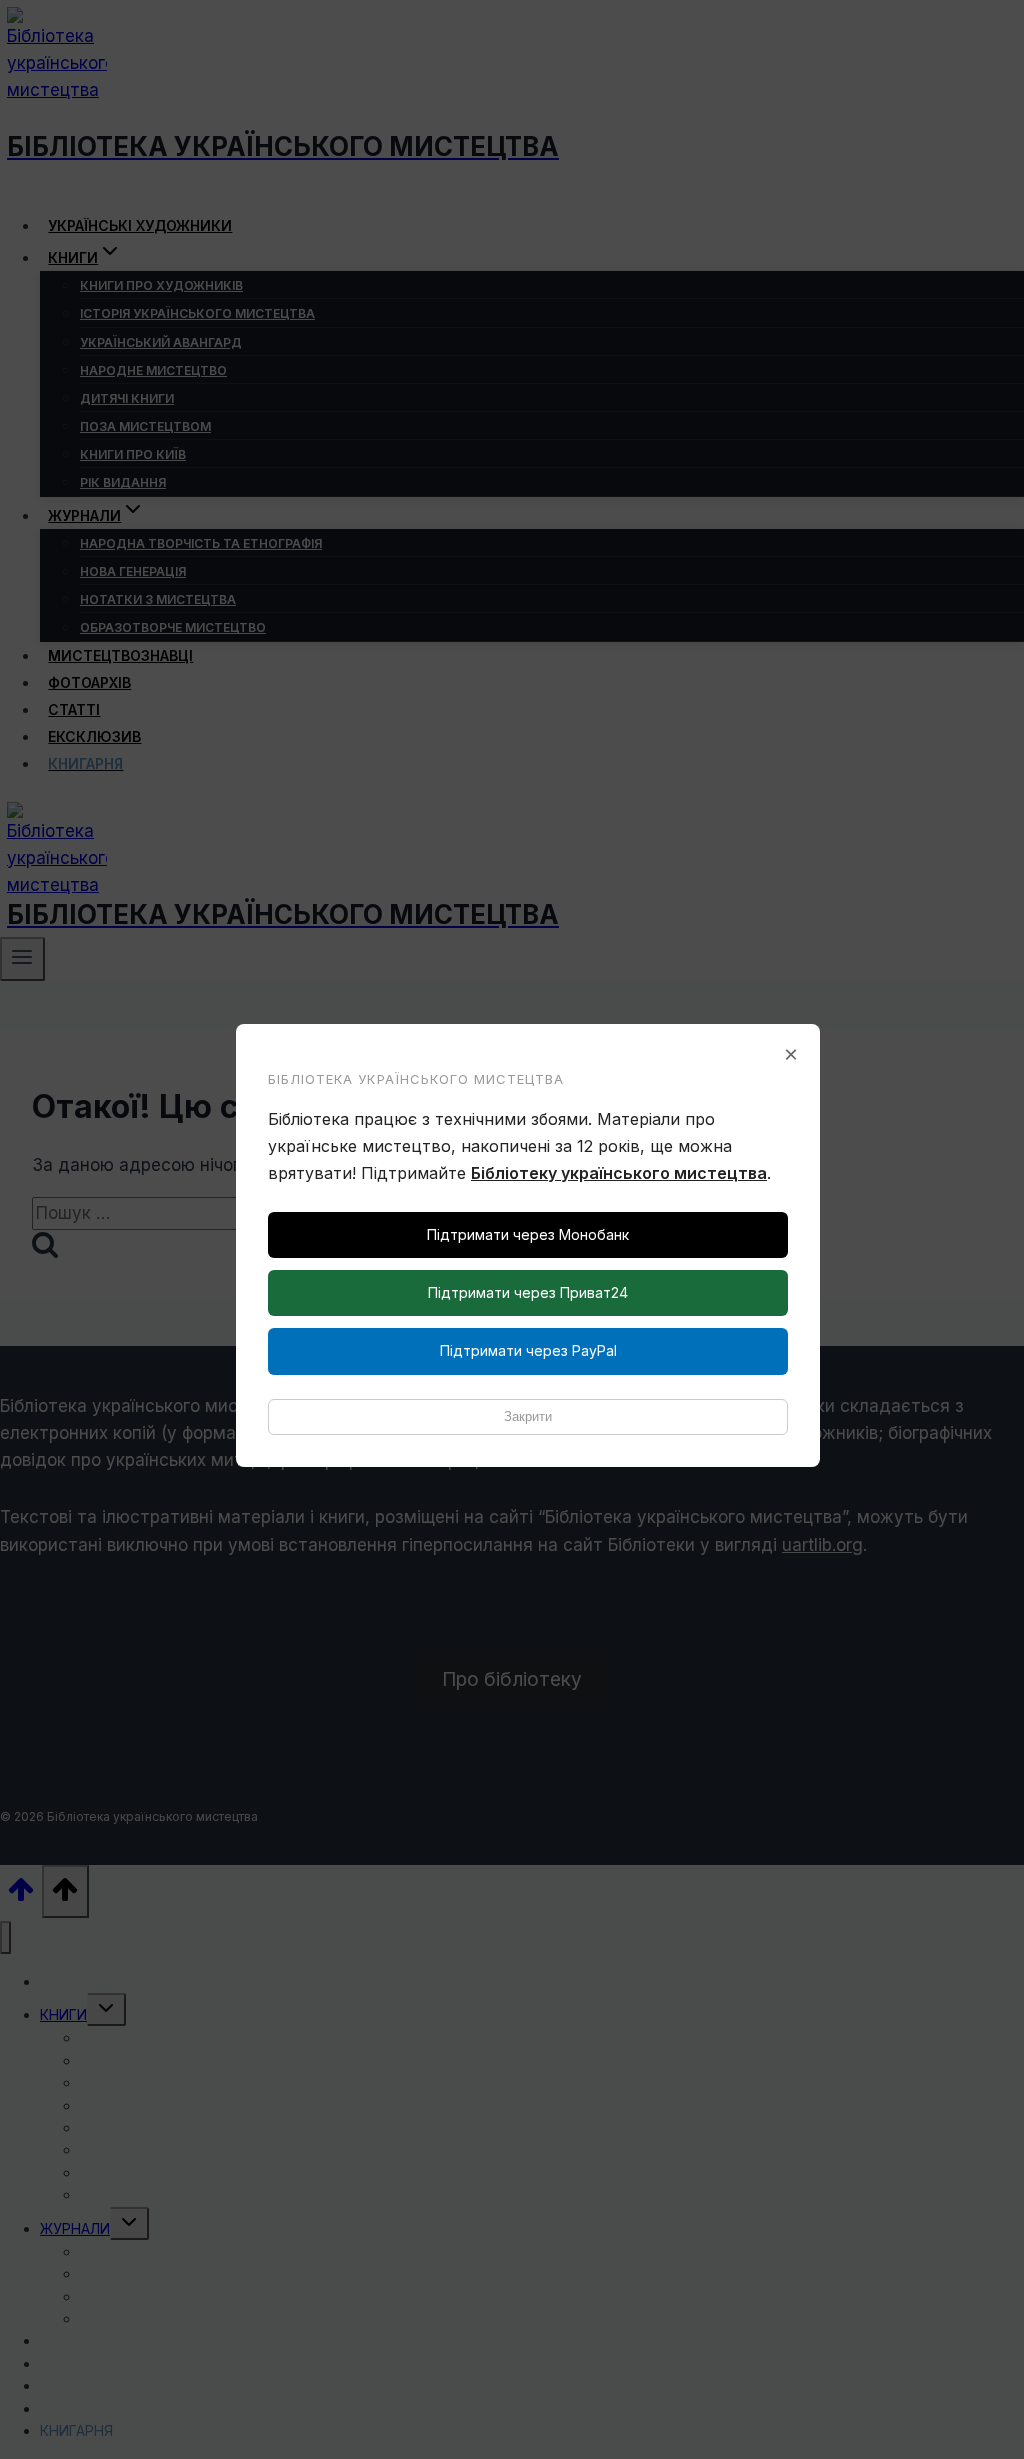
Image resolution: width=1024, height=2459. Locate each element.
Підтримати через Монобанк (528, 1234)
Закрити (528, 1416)
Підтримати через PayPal (528, 1350)
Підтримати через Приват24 (528, 1292)
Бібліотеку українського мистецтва (619, 1173)
